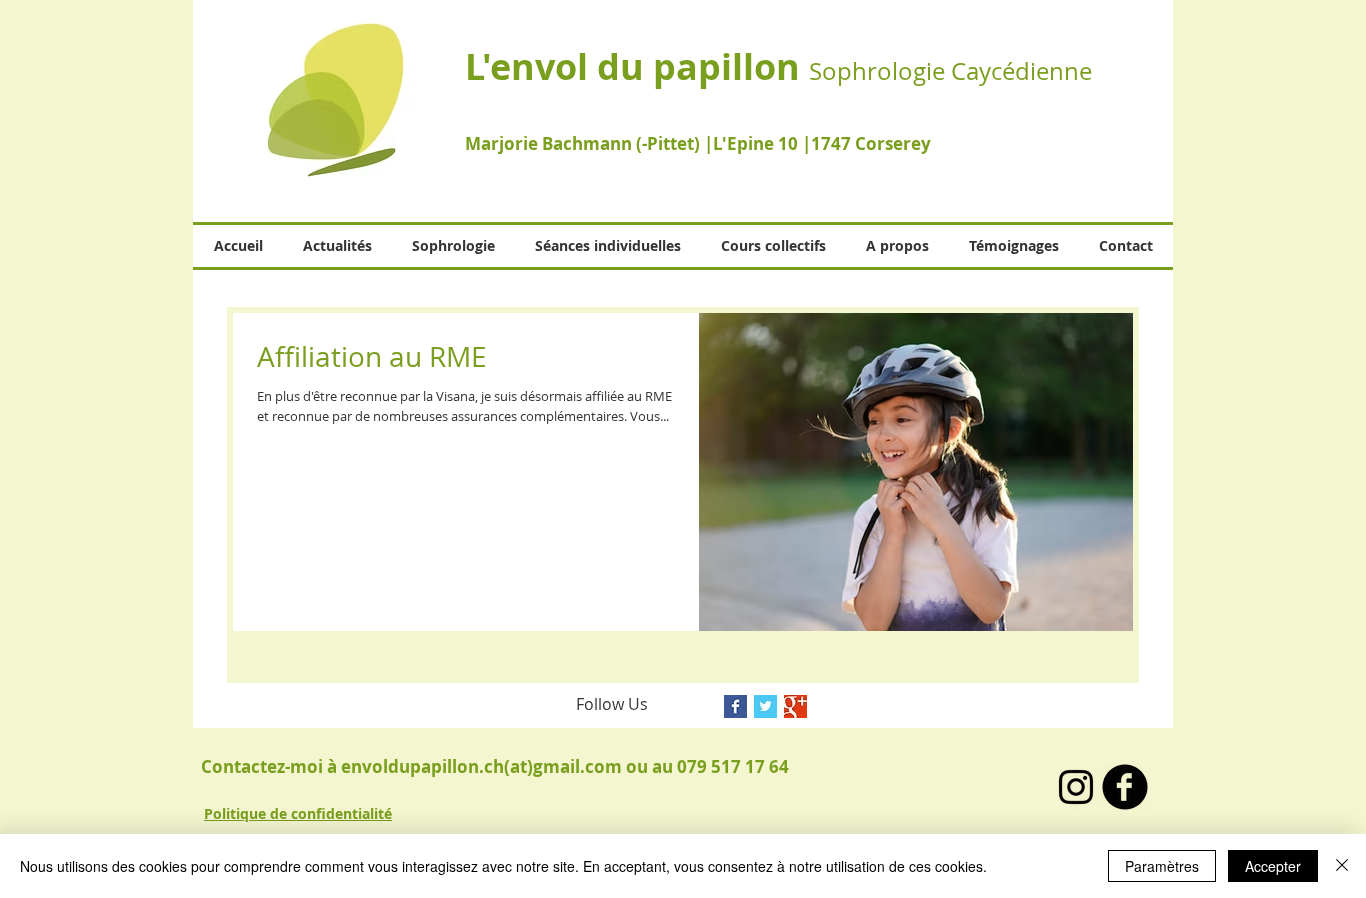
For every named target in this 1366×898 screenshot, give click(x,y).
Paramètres (1162, 866)
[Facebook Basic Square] (735, 706)
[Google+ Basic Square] (795, 706)
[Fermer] (1342, 866)
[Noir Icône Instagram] (1076, 787)
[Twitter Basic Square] (765, 706)
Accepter (1273, 866)
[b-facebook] (1125, 787)
